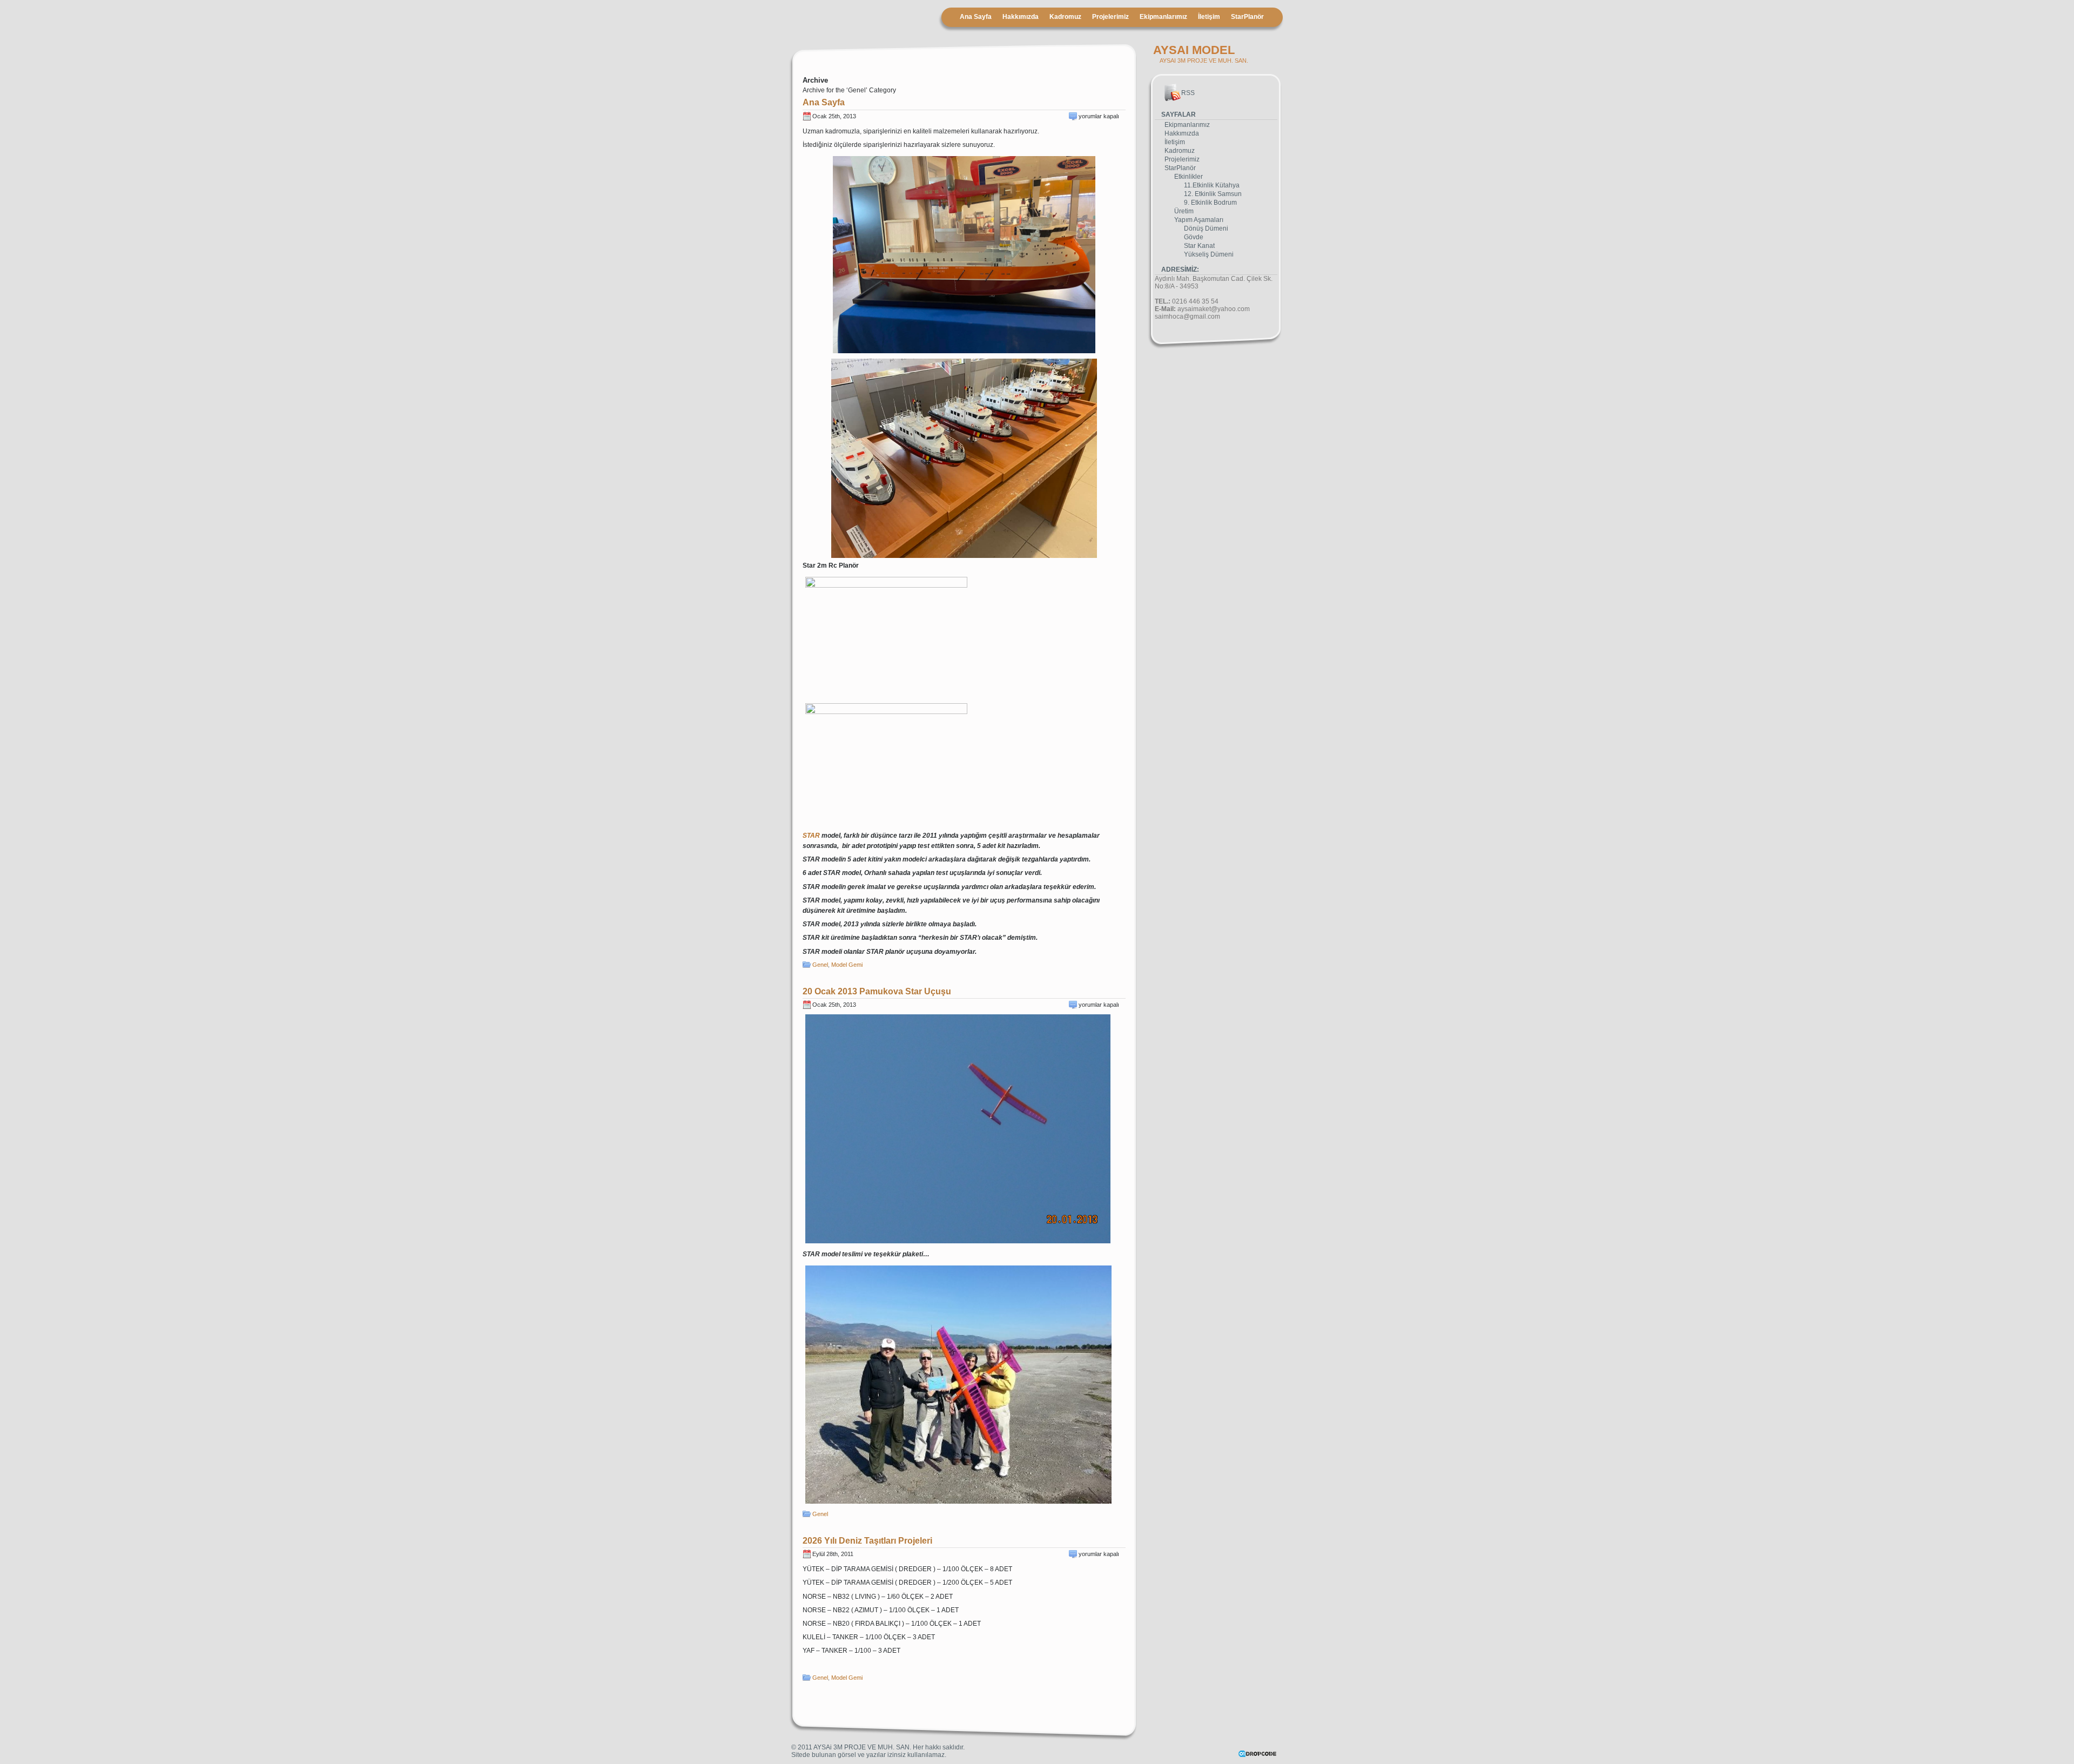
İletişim (1209, 17)
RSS (1188, 93)
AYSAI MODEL (1194, 50)
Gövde (1194, 237)
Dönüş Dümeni (1206, 228)
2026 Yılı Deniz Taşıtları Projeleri (867, 1541)
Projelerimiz (1110, 17)
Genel (820, 965)
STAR (811, 836)
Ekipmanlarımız (1163, 17)
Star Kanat (1199, 246)
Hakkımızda (1021, 17)
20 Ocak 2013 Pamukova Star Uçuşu (877, 991)
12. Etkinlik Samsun (1213, 194)
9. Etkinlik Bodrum (1210, 203)
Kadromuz (1065, 17)
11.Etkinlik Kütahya (1212, 185)
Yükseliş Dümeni (1209, 254)
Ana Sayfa (976, 17)
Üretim (1184, 211)
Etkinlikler (1188, 177)
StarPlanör (1247, 17)
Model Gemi (847, 965)
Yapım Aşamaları (1199, 220)
